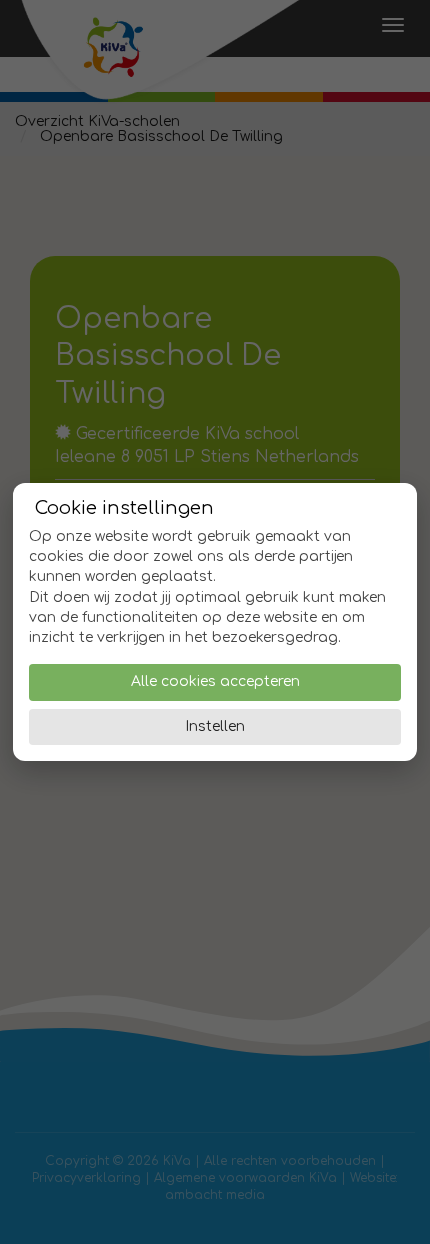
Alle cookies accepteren (215, 681)
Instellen (215, 726)
